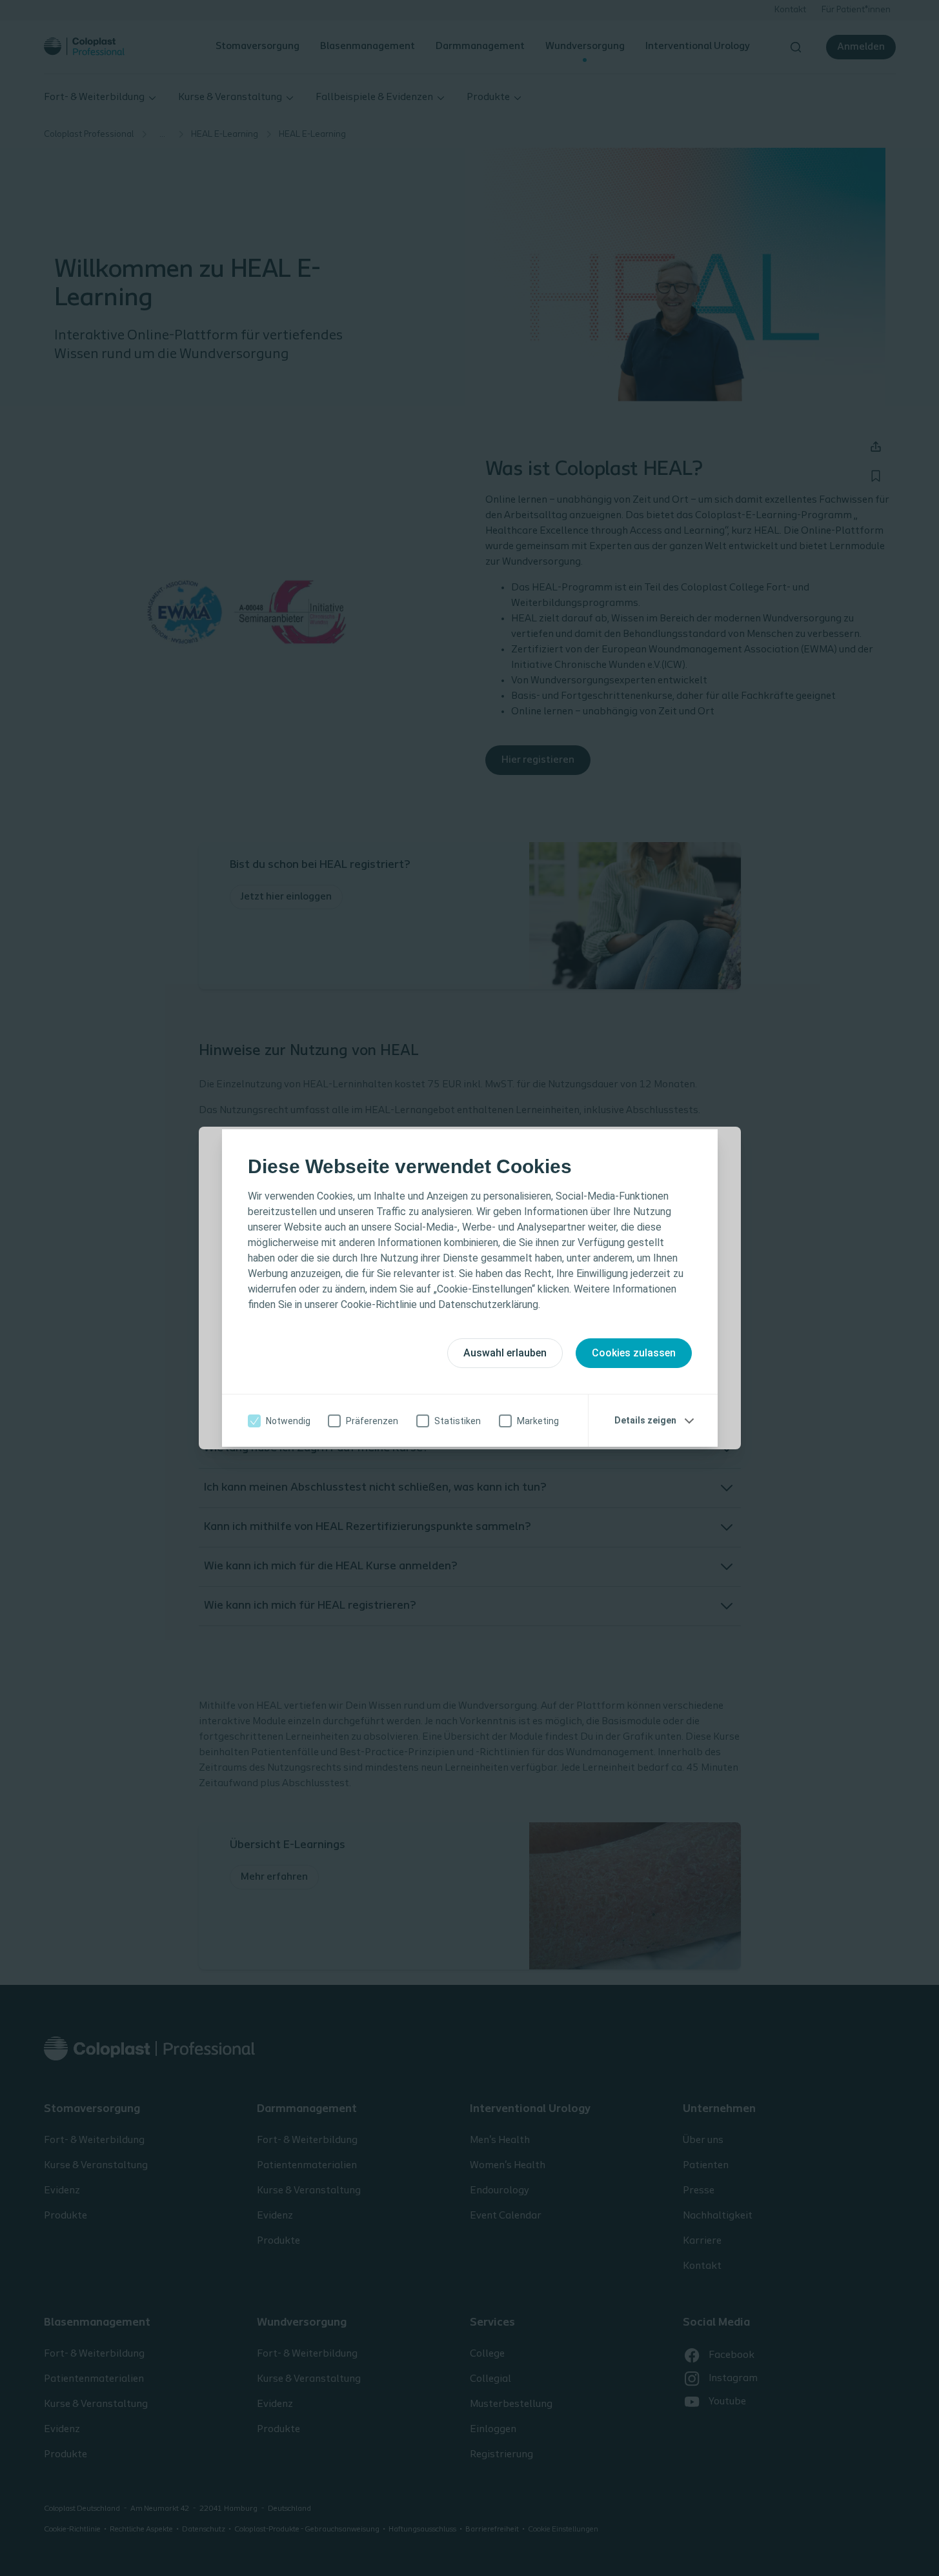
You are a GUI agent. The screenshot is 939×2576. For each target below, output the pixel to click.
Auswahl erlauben (505, 1353)
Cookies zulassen (634, 1353)
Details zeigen (645, 1420)
